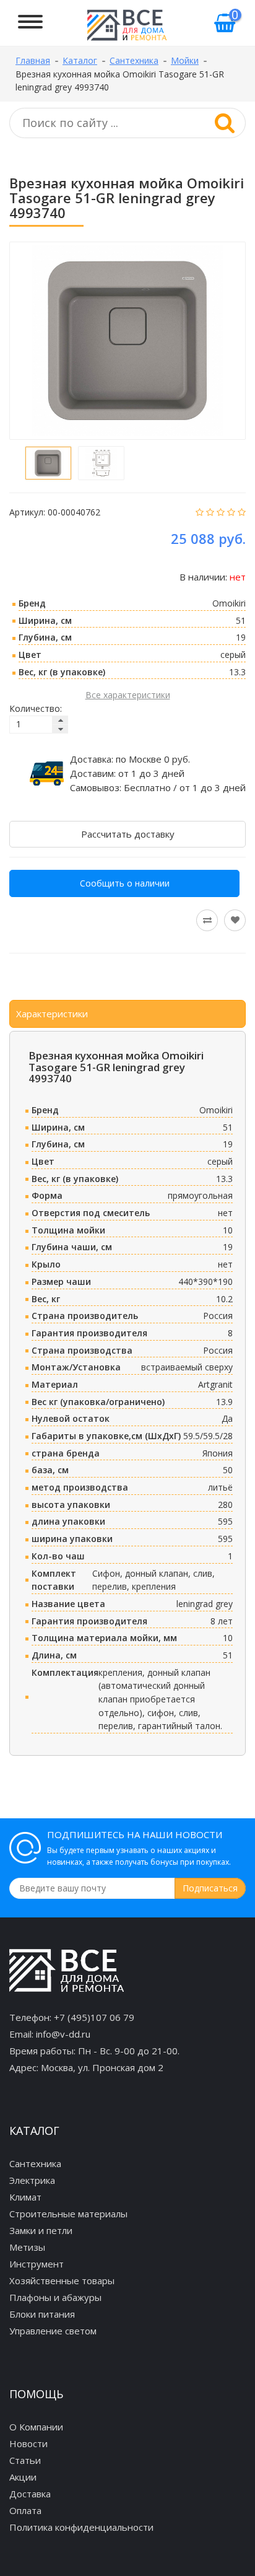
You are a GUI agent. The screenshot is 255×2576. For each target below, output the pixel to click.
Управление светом (53, 2331)
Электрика (32, 2180)
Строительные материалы (68, 2214)
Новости (28, 2443)
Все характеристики (128, 695)
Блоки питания (42, 2314)
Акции (23, 2477)
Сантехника (35, 2163)
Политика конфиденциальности (81, 2527)
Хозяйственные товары (62, 2280)
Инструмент (37, 2264)
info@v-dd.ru (63, 2034)
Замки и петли (41, 2230)
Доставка (30, 2494)
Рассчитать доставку (128, 834)
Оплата (25, 2510)
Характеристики (52, 1014)
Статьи (25, 2460)
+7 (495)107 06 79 (94, 2017)
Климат (25, 2197)
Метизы (27, 2247)
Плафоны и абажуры (55, 2297)
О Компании (36, 2427)
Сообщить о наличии (125, 883)
